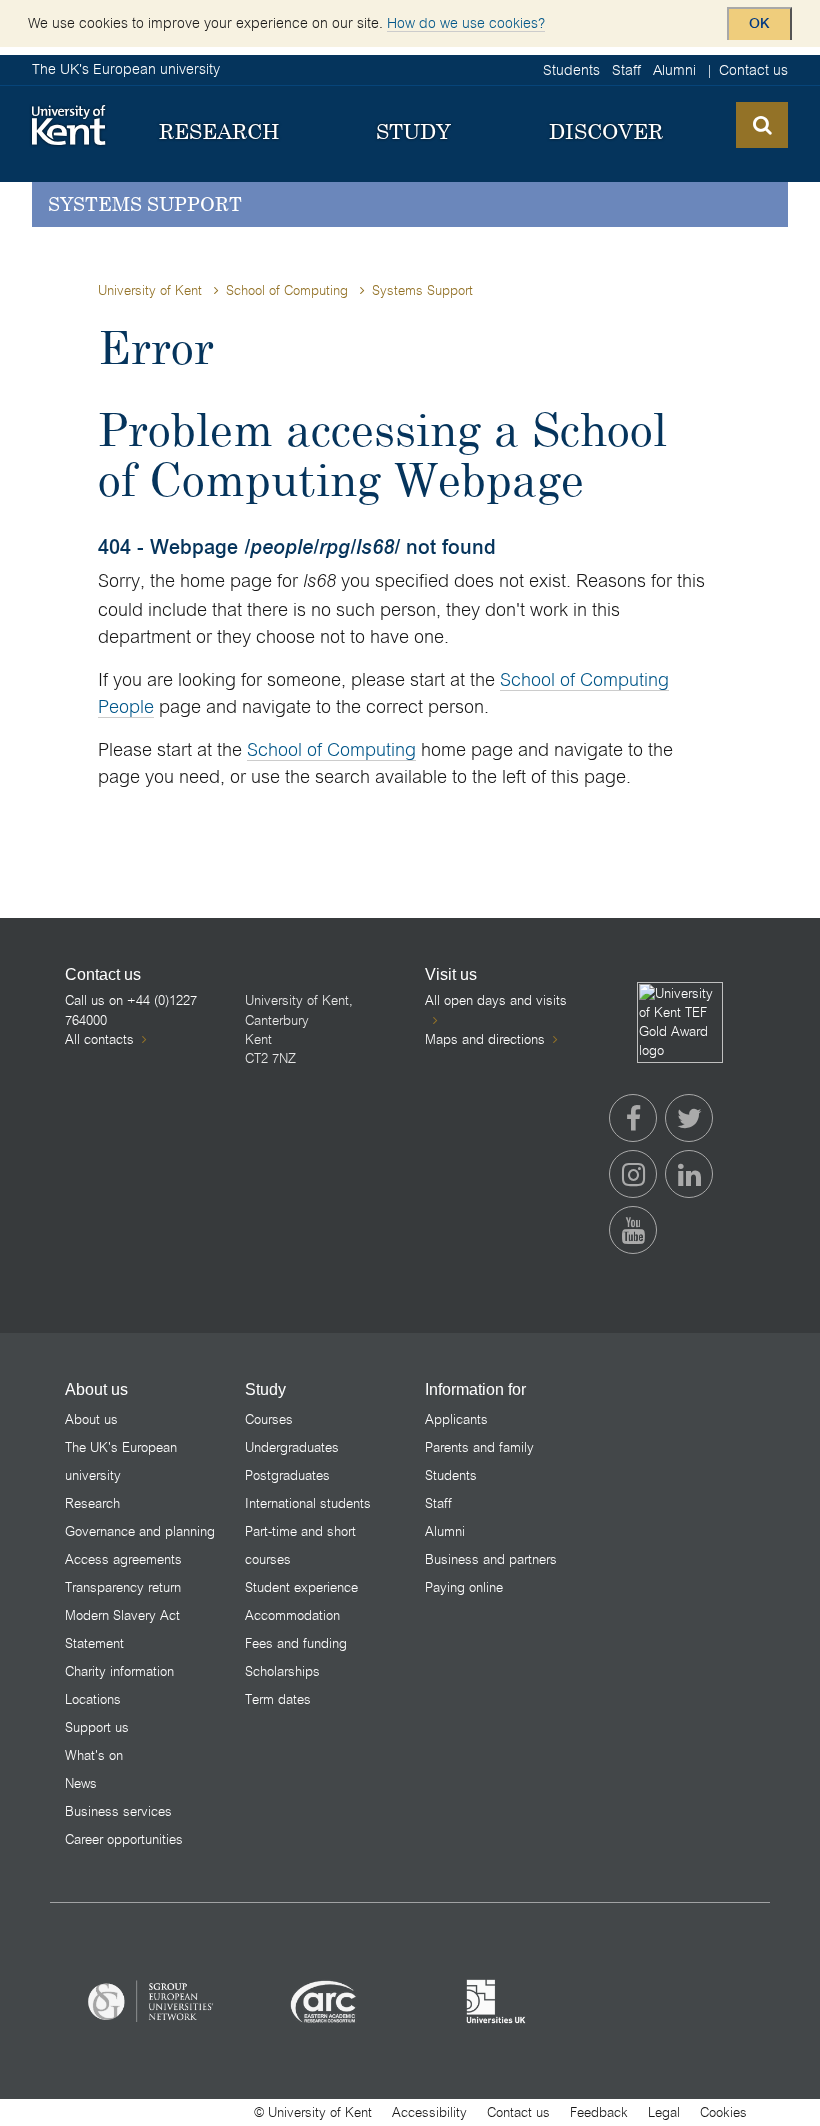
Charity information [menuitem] (119, 1671)
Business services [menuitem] (118, 1811)
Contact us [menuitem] (753, 70)
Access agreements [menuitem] (123, 1559)
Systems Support (145, 203)
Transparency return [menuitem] (123, 1587)
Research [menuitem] (92, 1503)
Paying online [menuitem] (464, 1587)
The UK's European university (126, 69)
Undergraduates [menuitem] (292, 1447)
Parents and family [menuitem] (479, 1447)
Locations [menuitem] (93, 1699)
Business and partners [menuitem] (491, 1559)
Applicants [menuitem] (456, 1419)
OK (759, 24)
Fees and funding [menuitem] (296, 1643)
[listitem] (151, 2001)
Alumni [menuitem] (674, 70)
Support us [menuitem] (97, 1727)
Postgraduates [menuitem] (287, 1475)
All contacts (99, 1039)
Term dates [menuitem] (278, 1699)
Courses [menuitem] (269, 1419)
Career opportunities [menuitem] (124, 1839)
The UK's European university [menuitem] (121, 1461)
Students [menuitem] (571, 70)
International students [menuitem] (308, 1503)
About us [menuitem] (91, 1419)
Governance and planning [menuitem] (140, 1531)
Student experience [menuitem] (301, 1587)
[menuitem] (219, 132)
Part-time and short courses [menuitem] (300, 1545)
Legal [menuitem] (664, 2112)
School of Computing (287, 290)
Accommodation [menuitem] (292, 1615)
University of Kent (150, 290)
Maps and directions (485, 1039)
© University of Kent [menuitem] (313, 2112)
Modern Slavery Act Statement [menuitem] (122, 1629)
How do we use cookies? (466, 23)
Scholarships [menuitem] (282, 1671)
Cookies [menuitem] (723, 2112)
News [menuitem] (81, 1783)
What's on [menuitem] (94, 1755)
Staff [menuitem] (626, 70)
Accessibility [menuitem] (429, 2112)
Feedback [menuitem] (599, 2112)
